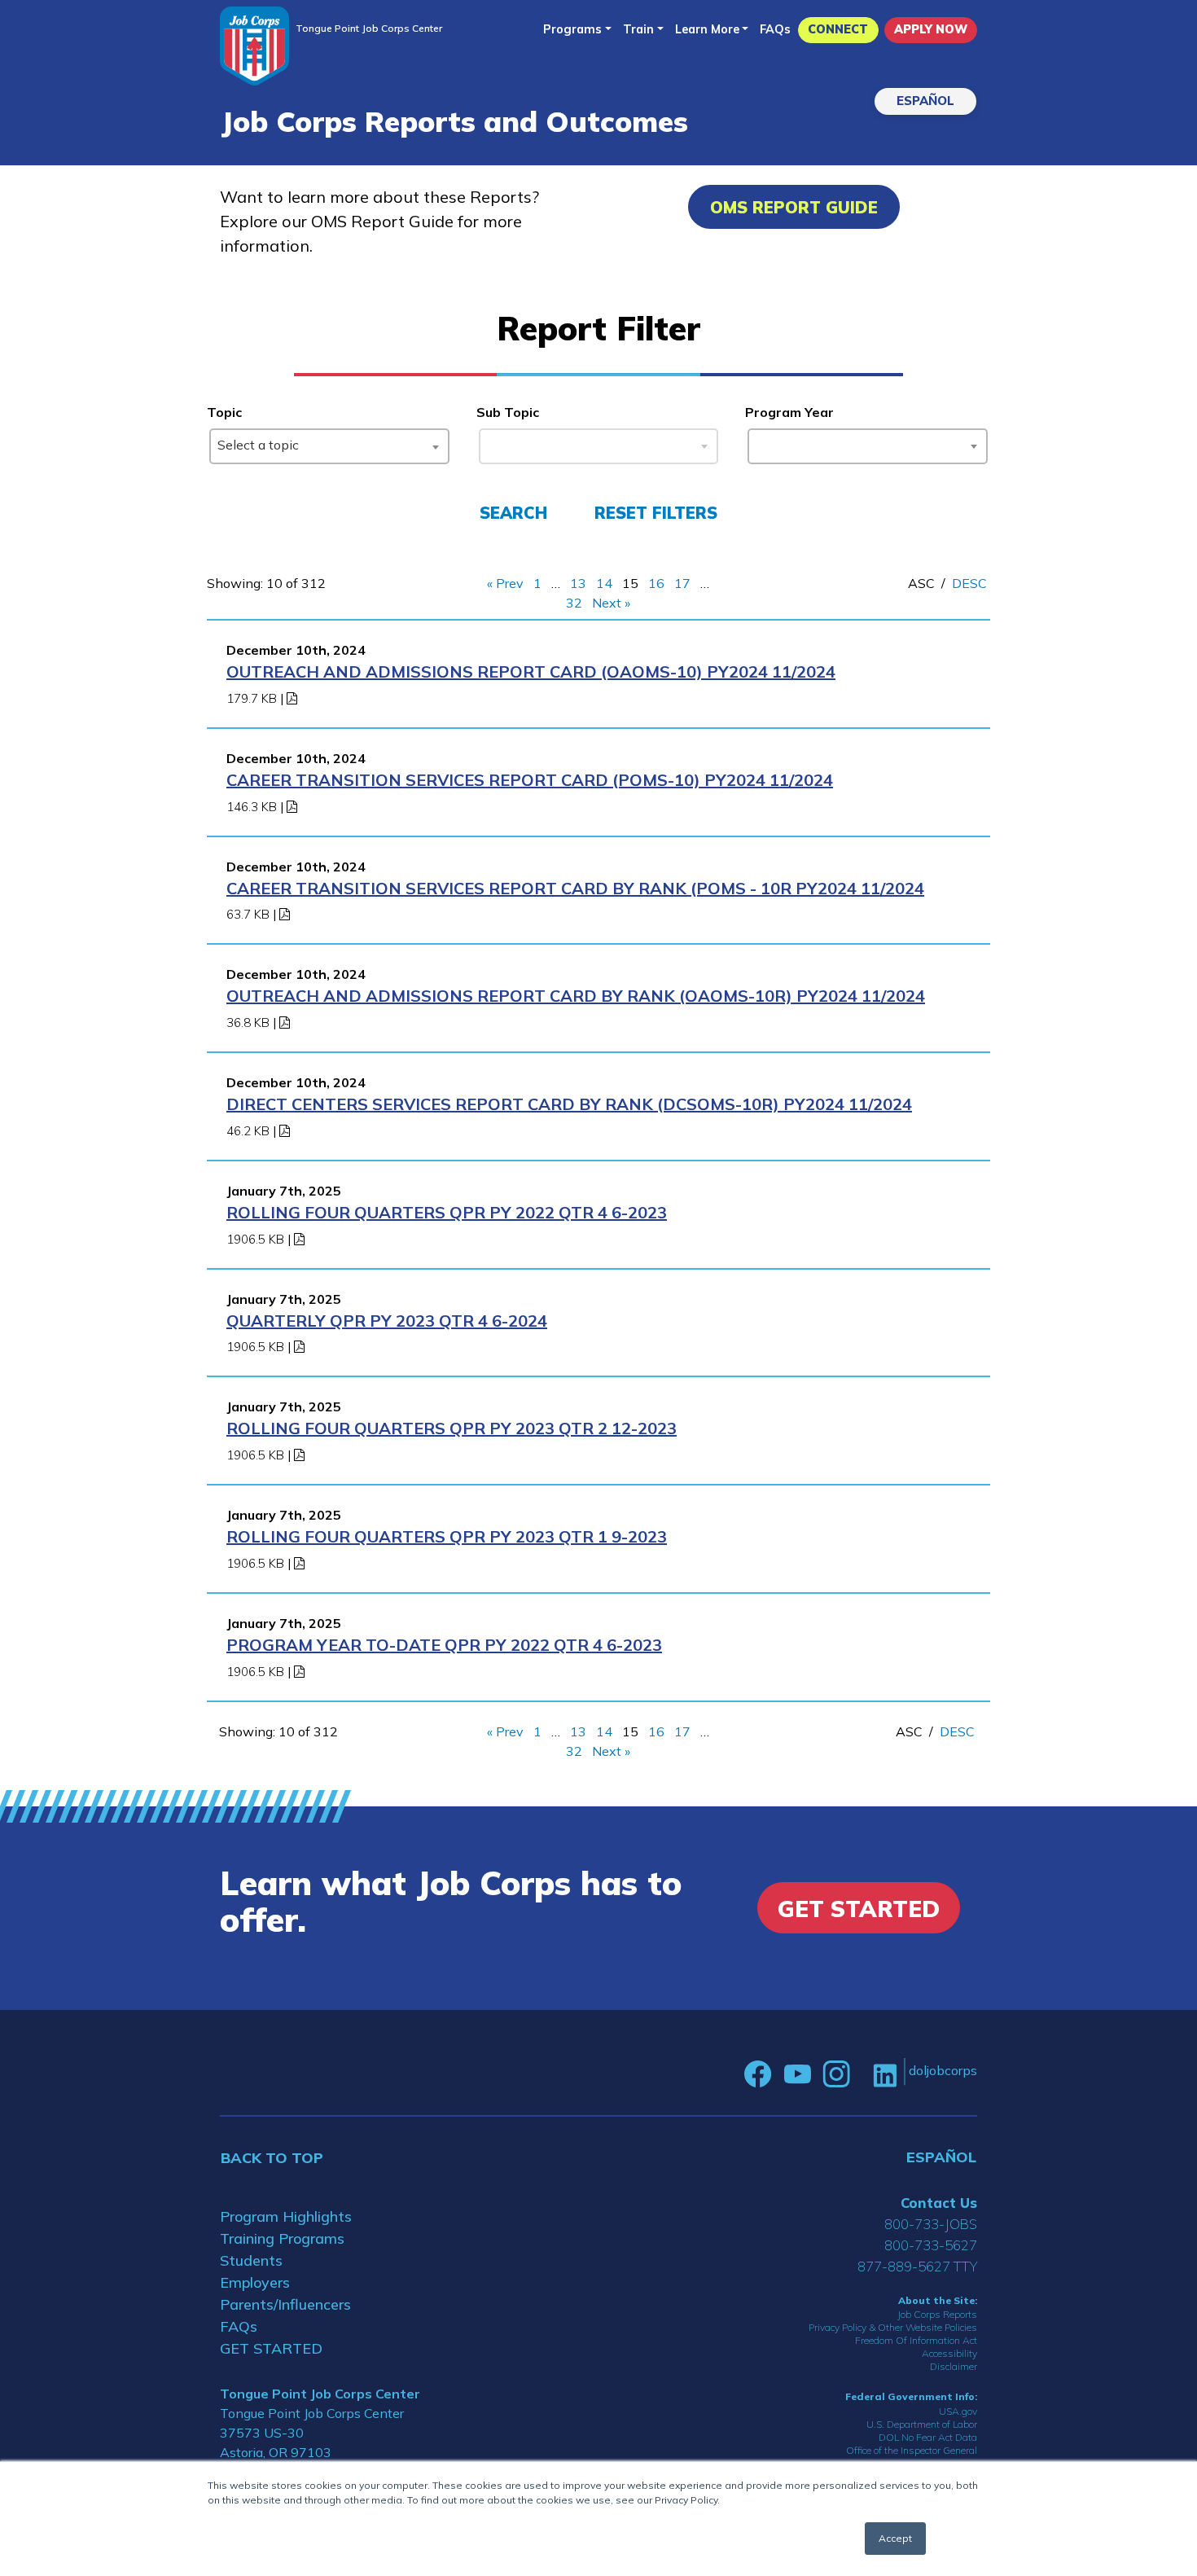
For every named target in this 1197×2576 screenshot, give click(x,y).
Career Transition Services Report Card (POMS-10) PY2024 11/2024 (530, 780)
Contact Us (939, 2203)
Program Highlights (286, 2216)
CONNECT (838, 29)
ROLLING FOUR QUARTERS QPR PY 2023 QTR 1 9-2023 (447, 1536)
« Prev (505, 583)
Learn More (707, 29)
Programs (572, 29)
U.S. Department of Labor (922, 2424)
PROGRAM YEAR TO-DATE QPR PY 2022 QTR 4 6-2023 (444, 1645)
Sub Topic (508, 412)
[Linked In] (885, 2074)
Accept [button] (895, 2538)
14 (604, 583)
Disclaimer (954, 2366)
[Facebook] (758, 2074)
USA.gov (958, 2411)
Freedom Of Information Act (916, 2340)
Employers (255, 2282)
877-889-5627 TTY (917, 2266)
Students (251, 2260)
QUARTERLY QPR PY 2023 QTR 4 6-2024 (387, 1321)
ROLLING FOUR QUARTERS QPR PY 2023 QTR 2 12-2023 (452, 1428)
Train (638, 29)
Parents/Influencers (285, 2304)
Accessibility (949, 2353)
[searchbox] (759, 443)
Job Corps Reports (937, 2314)
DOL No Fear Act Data (928, 2437)
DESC (969, 583)
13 (578, 583)
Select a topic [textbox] (258, 445)
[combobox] (329, 446)
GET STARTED (271, 2348)
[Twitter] (862, 2074)
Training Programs (282, 2238)
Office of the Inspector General (912, 2450)
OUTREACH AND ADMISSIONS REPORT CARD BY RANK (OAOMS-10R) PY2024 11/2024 (576, 996)
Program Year (789, 412)
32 (574, 603)
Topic (224, 412)
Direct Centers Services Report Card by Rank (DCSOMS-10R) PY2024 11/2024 (569, 1104)
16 (656, 583)
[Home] (254, 46)
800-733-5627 (931, 2245)
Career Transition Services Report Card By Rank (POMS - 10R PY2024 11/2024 (575, 888)
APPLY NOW (931, 29)
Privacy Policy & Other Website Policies (893, 2327)
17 (682, 583)
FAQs (775, 29)
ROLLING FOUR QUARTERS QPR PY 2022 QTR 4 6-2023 (447, 1212)
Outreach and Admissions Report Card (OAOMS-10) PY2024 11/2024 (531, 671)
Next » (611, 603)
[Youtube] (797, 2074)
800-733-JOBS (931, 2224)
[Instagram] (836, 2074)
